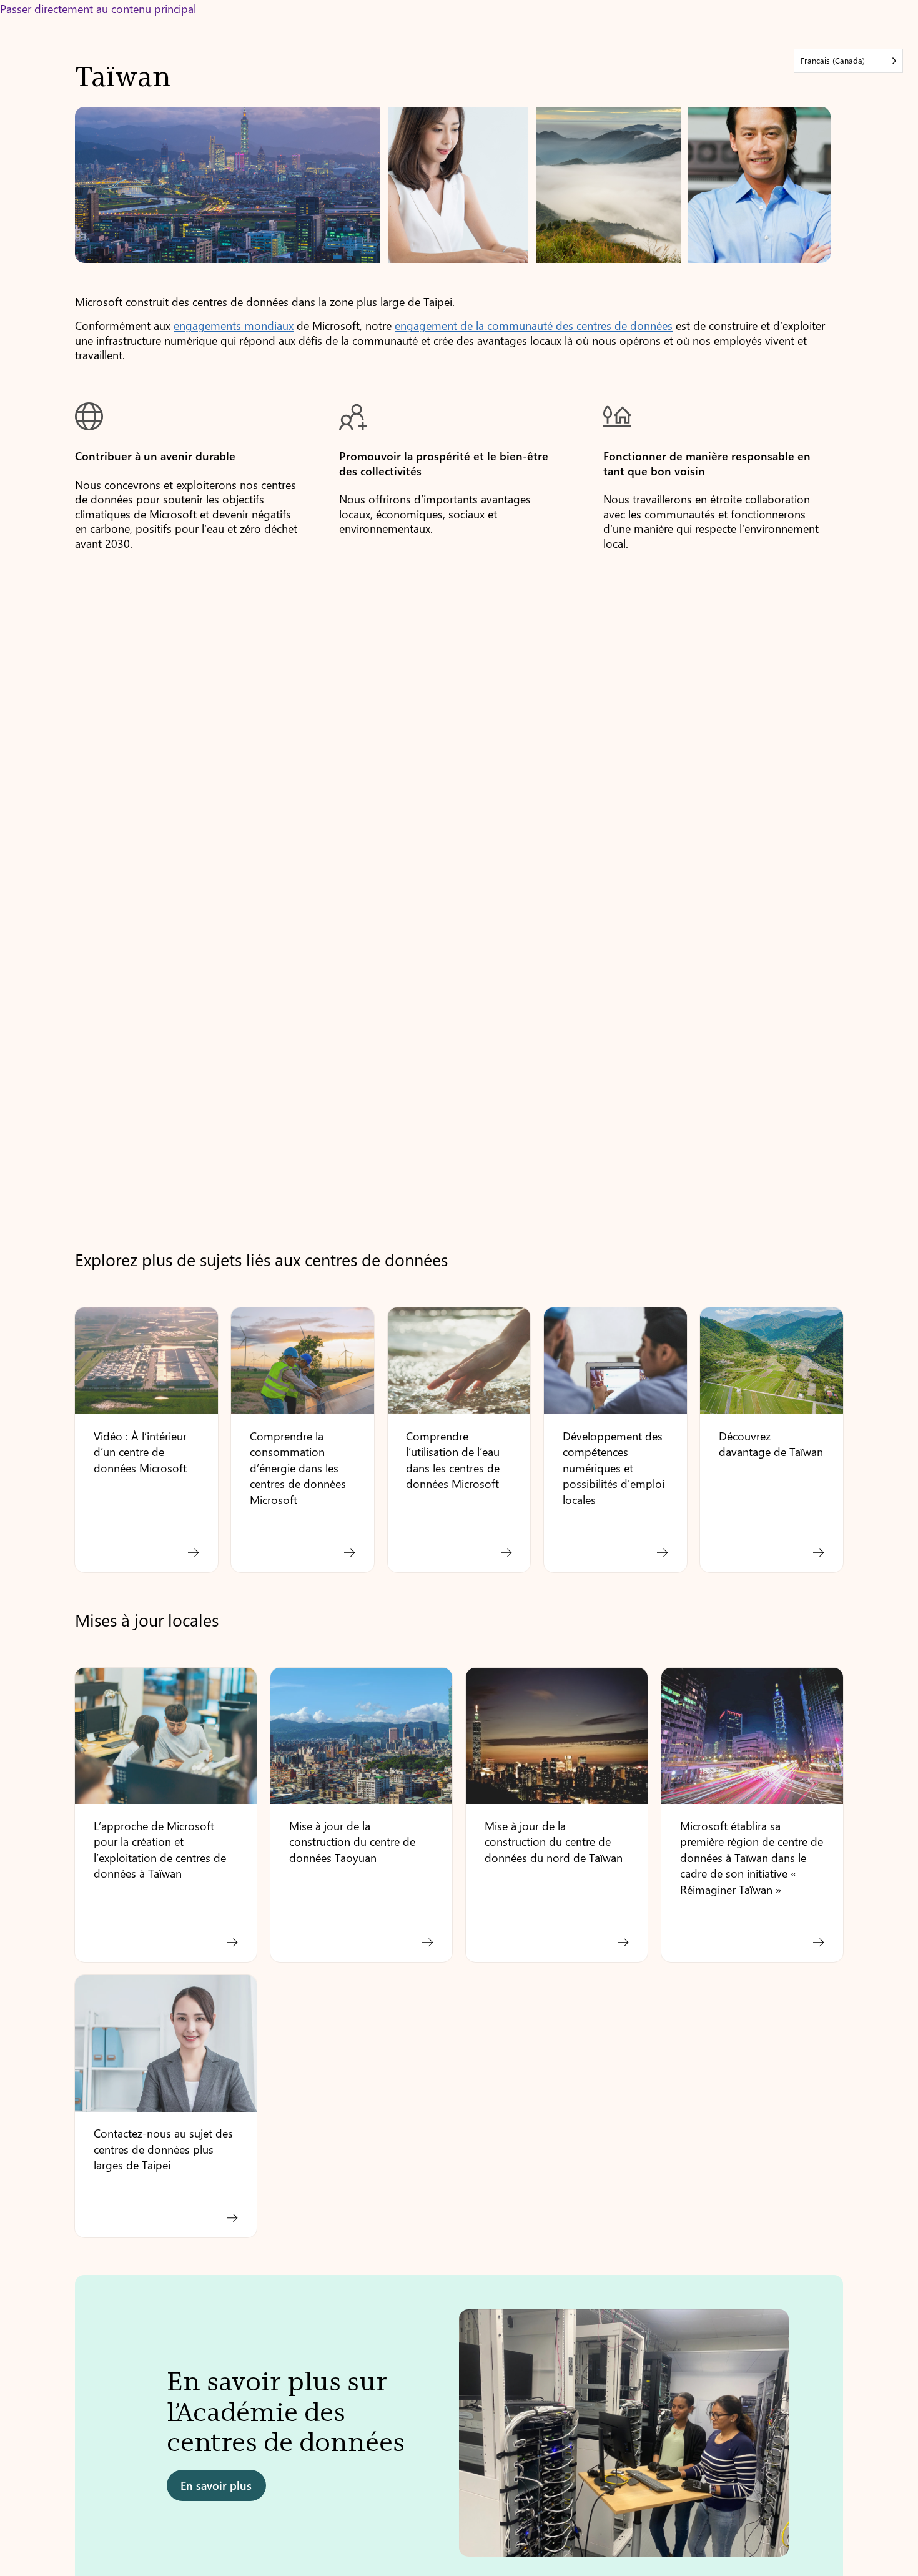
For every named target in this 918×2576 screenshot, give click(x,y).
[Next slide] (822, 2439)
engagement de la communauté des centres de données (534, 325)
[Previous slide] (96, 2439)
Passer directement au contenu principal (98, 8)
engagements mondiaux (234, 325)
